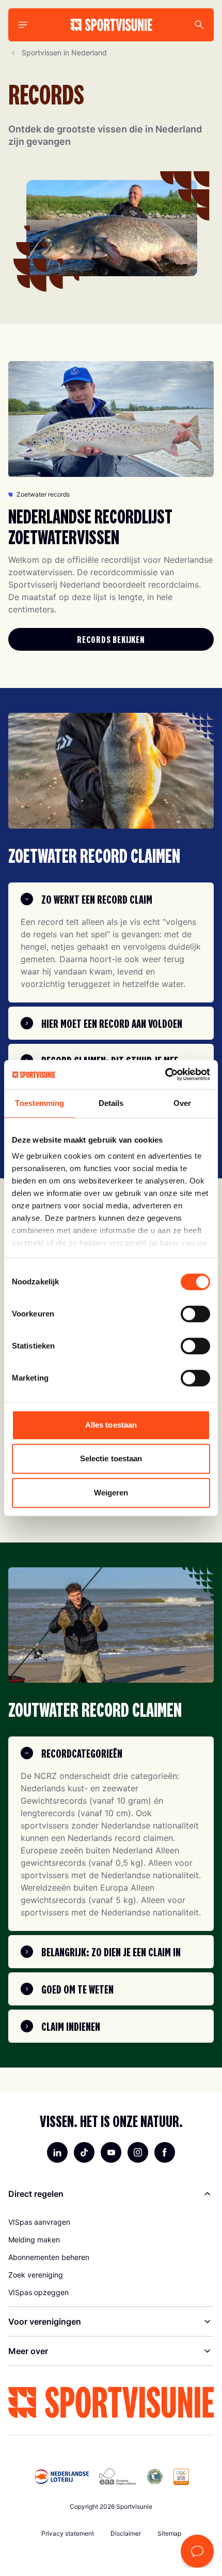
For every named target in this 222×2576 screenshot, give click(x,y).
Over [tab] (182, 1103)
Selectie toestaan (111, 1458)
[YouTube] (111, 2152)
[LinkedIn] (57, 2152)
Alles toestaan (111, 1425)
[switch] (195, 1314)
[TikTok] (84, 2152)
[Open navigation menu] (23, 25)
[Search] (199, 25)
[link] (111, 639)
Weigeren (111, 1493)
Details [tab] (111, 1103)
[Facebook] (165, 2152)
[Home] (111, 25)
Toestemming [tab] (39, 1103)
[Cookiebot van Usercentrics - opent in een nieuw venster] (165, 1074)
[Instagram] (138, 2152)
